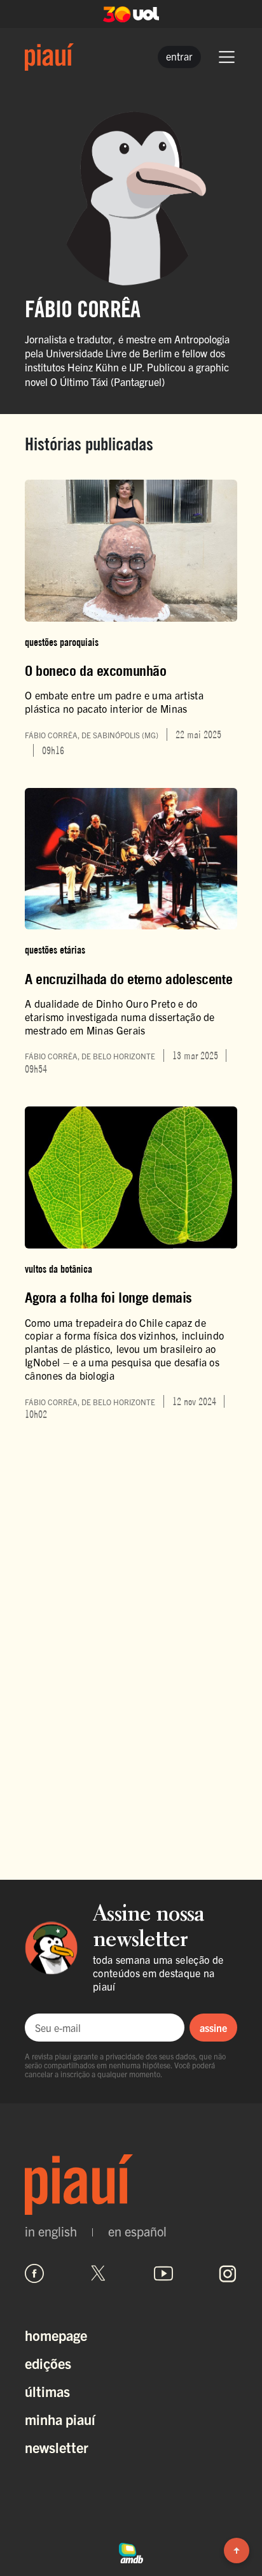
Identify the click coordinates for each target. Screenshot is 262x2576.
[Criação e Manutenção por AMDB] (131, 2551)
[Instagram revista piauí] (228, 2273)
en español (137, 2231)
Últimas (47, 2391)
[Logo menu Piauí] (49, 57)
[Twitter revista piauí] (99, 2273)
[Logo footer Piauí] (131, 2185)
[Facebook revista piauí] (34, 2273)
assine (213, 2028)
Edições (48, 2363)
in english (51, 2231)
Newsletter (57, 2447)
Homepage (56, 2335)
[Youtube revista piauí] (163, 2273)
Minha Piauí (60, 2419)
